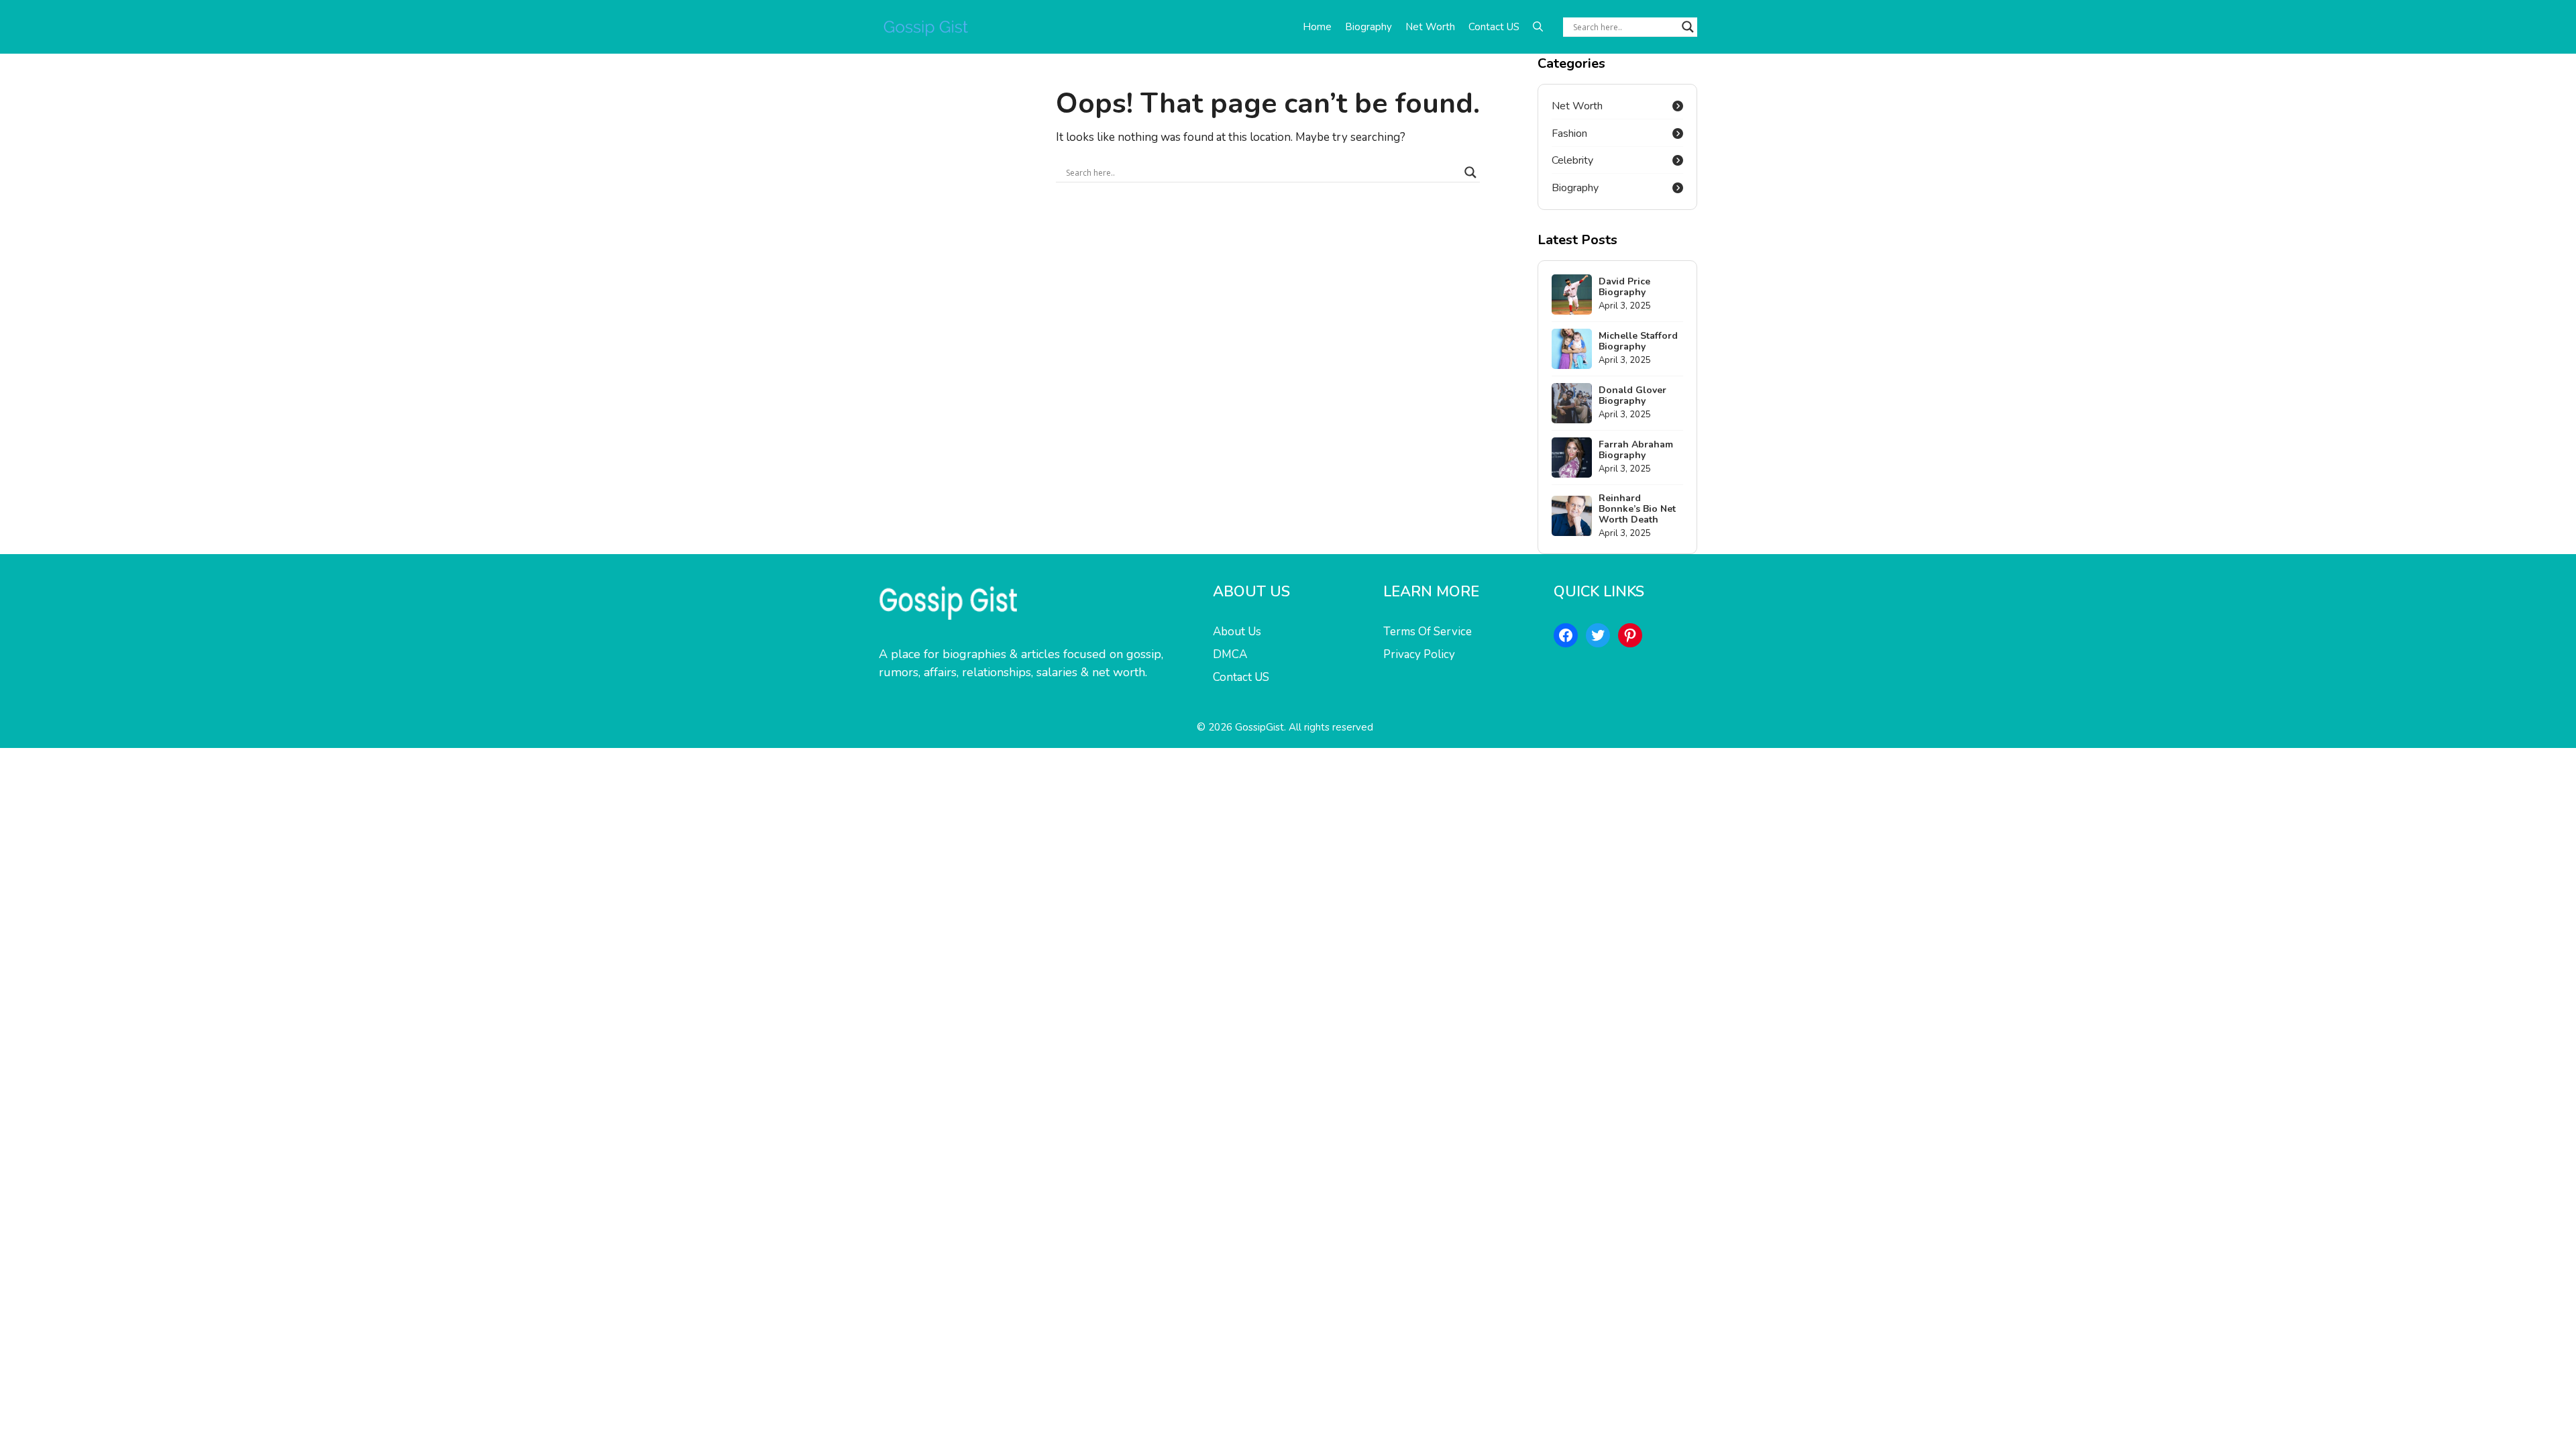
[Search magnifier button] (1688, 27)
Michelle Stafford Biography (1638, 341)
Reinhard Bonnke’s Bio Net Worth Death (1637, 509)
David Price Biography (1624, 287)
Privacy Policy (1419, 654)
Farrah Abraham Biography (1636, 450)
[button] (1538, 27)
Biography (1368, 27)
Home (1317, 27)
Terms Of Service (1428, 632)
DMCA (1230, 654)
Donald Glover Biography (1632, 395)
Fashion (1569, 133)
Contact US (1494, 27)
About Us (1237, 632)
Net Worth (1430, 27)
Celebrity (1572, 160)
